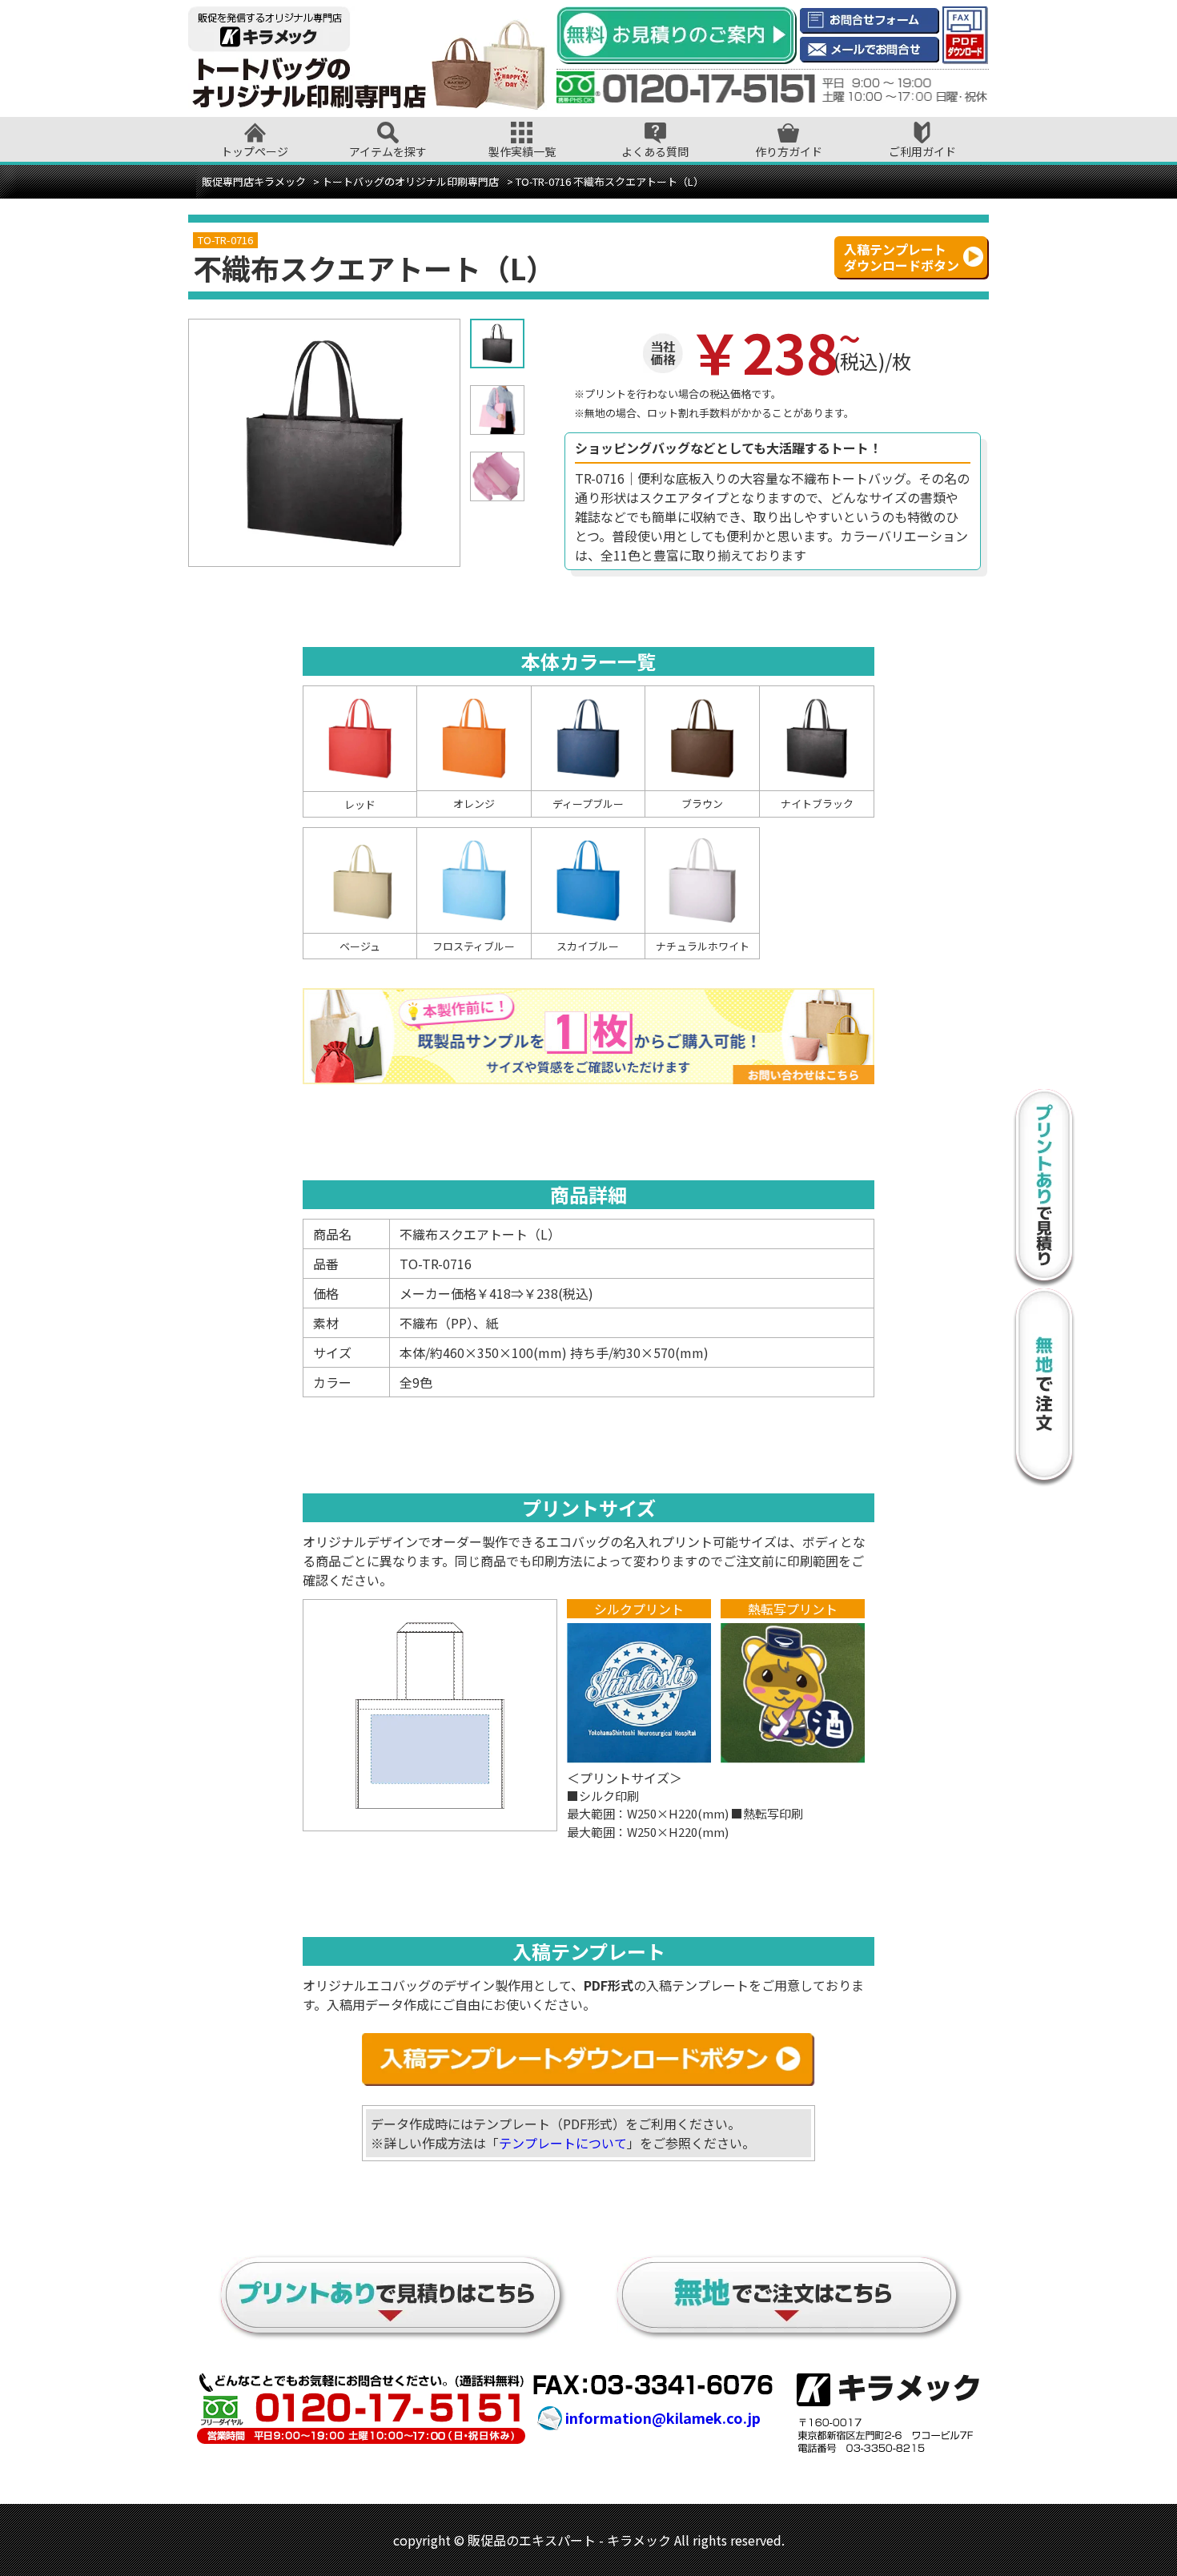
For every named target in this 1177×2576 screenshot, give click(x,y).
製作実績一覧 (522, 151)
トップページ (255, 151)
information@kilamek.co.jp (663, 2417)
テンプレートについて (563, 2143)
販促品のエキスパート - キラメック (569, 2540)
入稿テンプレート (902, 257)
